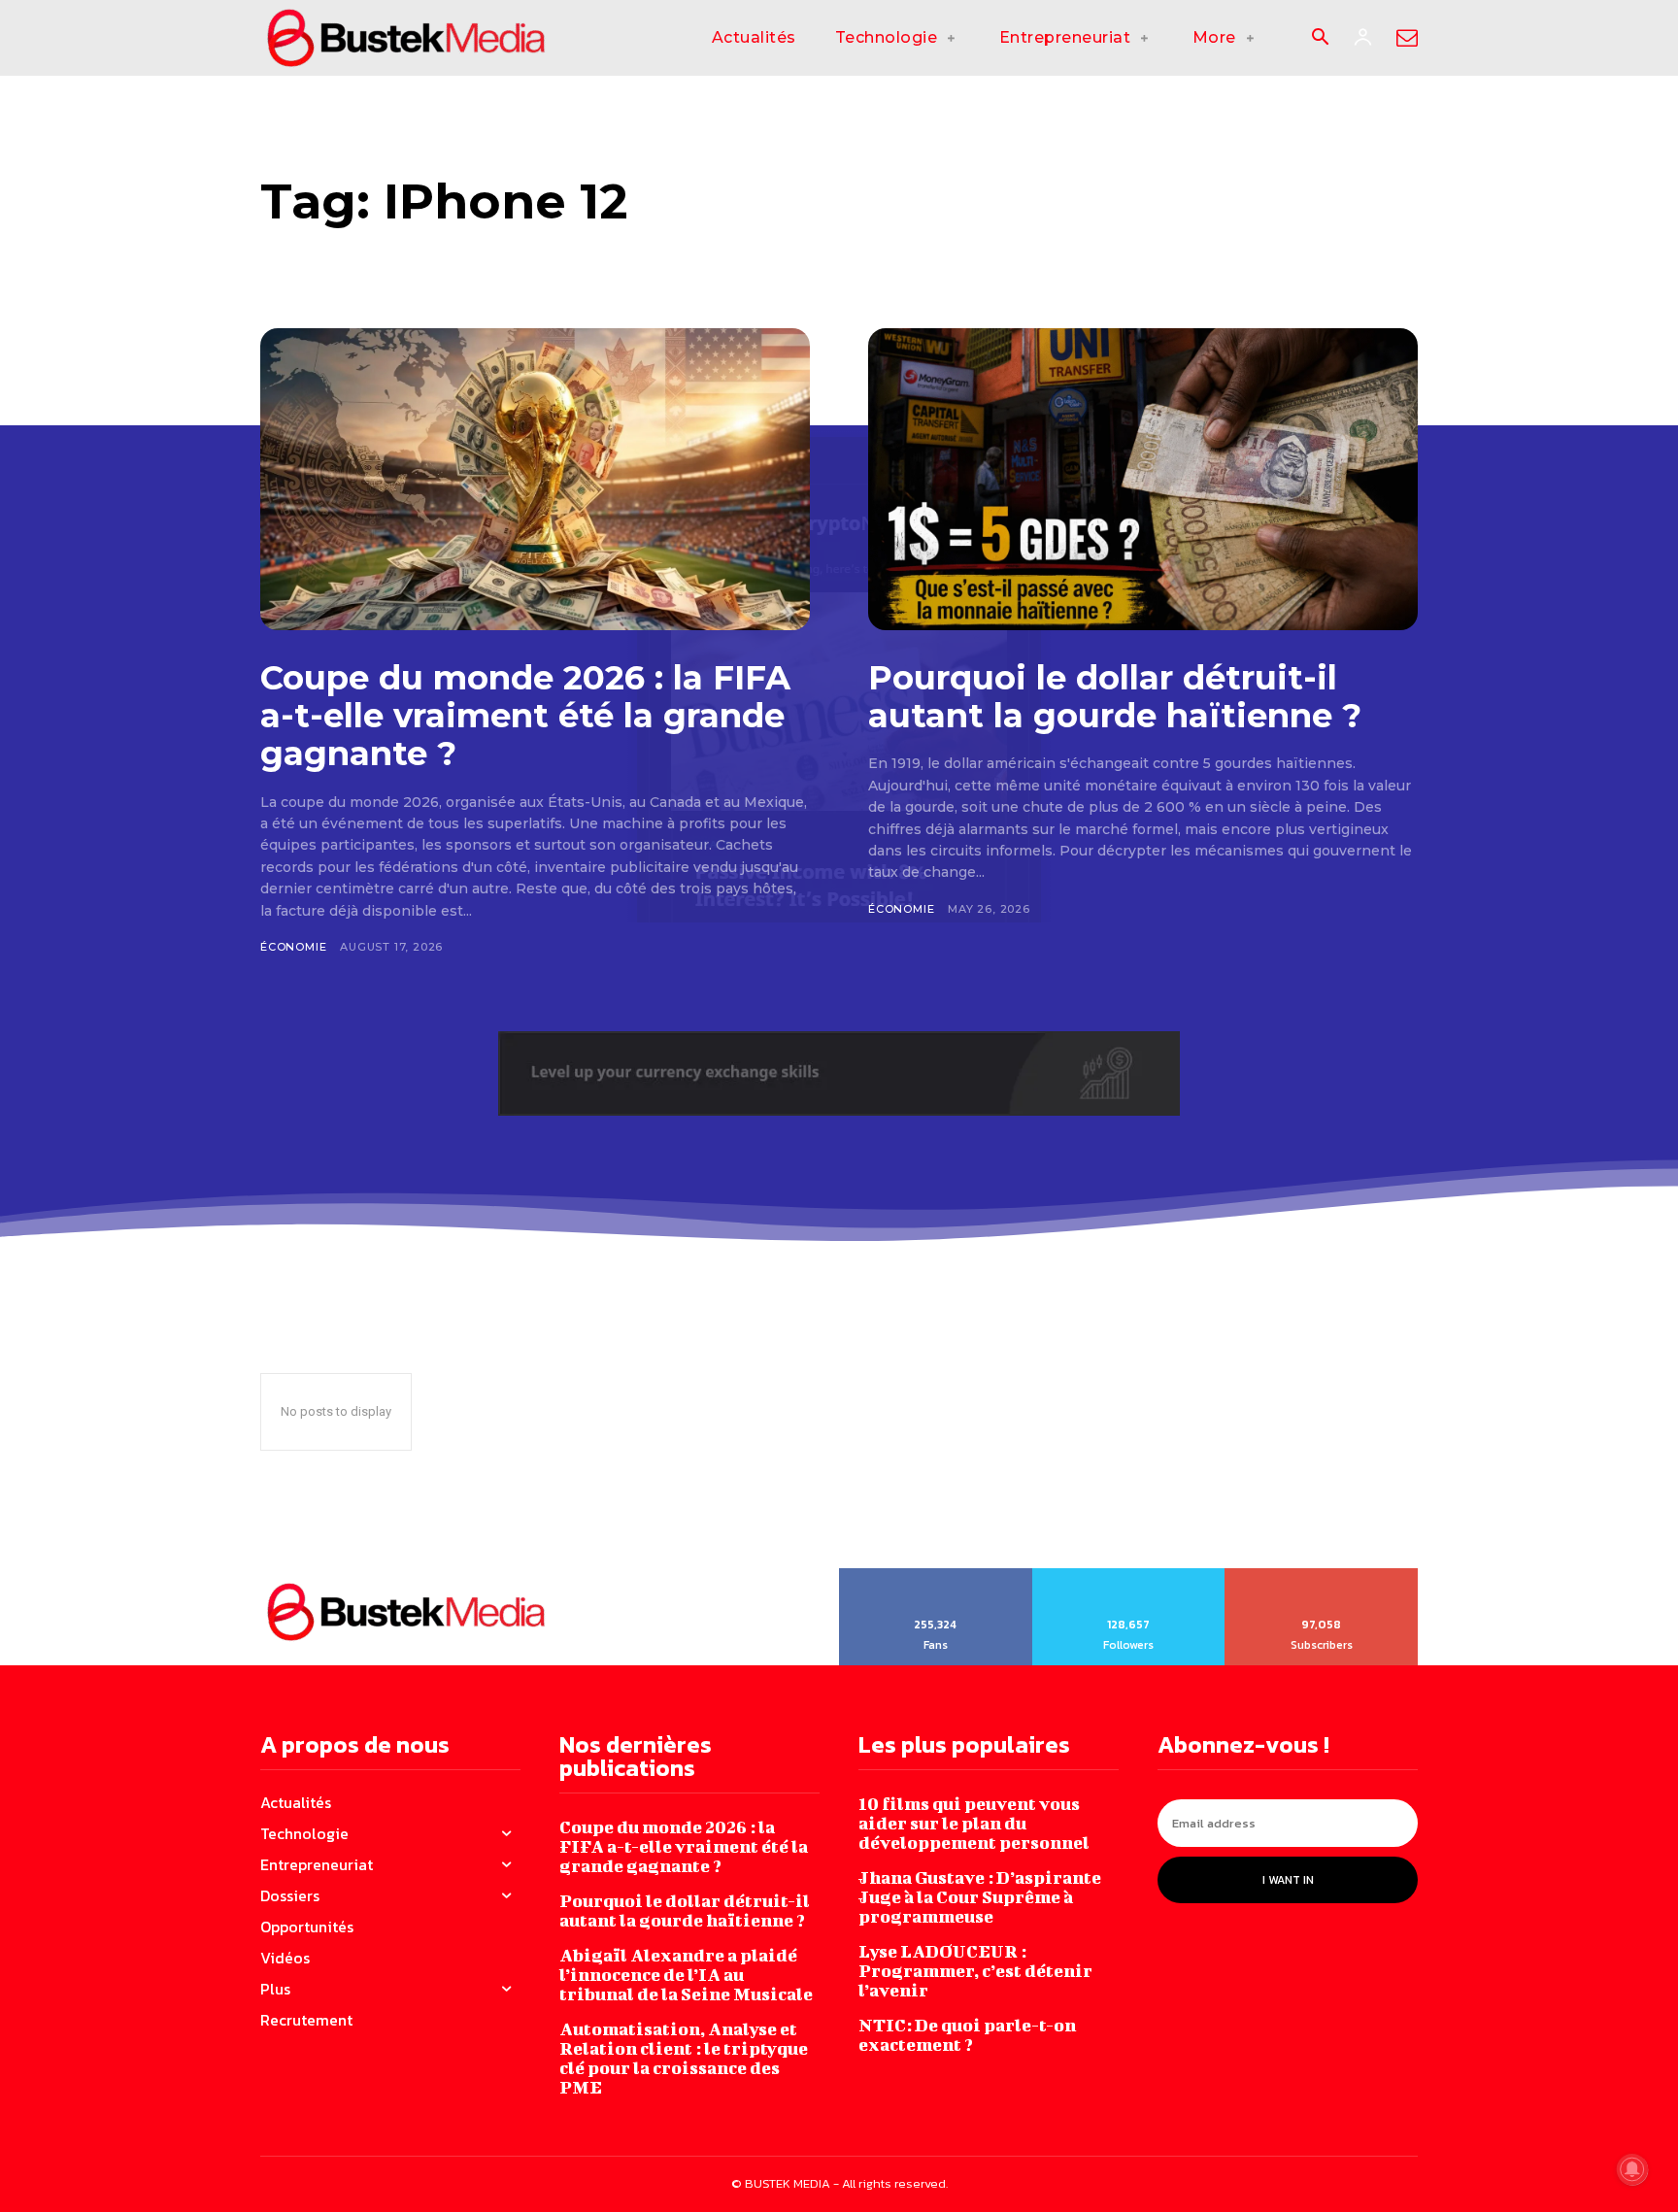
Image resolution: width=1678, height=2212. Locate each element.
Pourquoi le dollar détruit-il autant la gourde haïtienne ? (1115, 697)
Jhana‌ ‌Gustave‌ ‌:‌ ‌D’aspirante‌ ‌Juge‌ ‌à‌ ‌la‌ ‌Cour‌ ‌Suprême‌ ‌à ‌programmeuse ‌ (980, 1897)
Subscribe (1322, 1575)
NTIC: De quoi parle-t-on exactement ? (967, 2035)
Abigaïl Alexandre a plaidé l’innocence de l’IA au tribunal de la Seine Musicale (686, 1975)
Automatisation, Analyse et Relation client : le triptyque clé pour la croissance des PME (684, 2058)
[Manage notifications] (1632, 2169)
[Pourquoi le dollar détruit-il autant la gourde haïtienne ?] (1143, 479)
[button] (1320, 39)
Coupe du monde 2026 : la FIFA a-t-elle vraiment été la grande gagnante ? (525, 716)
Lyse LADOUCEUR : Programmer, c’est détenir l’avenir (975, 1971)
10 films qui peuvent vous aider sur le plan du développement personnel (974, 1823)
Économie (293, 947)
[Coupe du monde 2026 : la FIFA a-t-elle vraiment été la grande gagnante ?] (535, 479)
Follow (1129, 1575)
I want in (1288, 1880)
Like (936, 1575)
